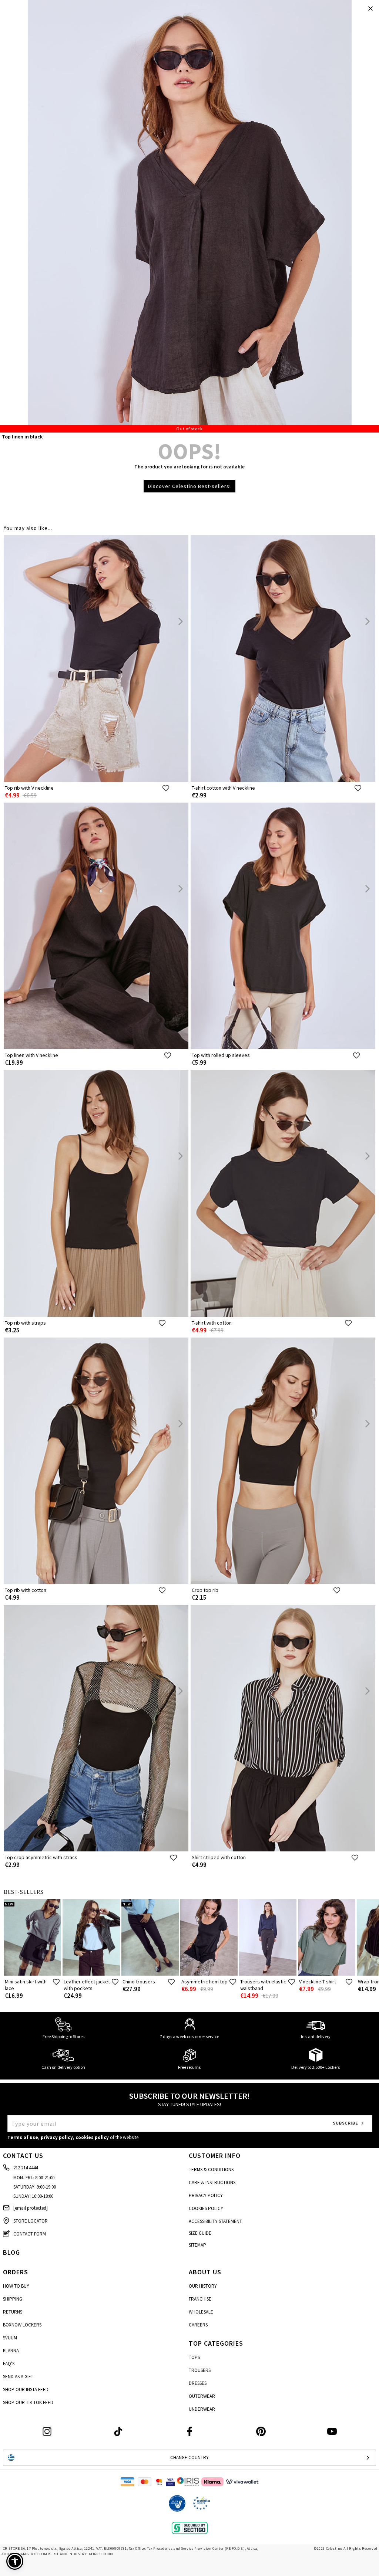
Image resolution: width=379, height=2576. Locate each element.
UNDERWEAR (202, 2409)
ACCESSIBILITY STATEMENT (215, 2221)
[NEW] (32, 1974)
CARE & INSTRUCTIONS (212, 2182)
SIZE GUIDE (200, 2233)
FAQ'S (9, 2364)
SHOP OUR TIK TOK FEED (28, 2402)
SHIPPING (13, 2299)
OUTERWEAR (202, 2396)
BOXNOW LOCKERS (22, 2325)
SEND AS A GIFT (18, 2377)
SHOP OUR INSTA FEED (26, 2389)
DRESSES (198, 2383)
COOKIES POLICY (206, 2208)
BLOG (11, 2252)
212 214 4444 (26, 2168)
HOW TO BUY (16, 2286)
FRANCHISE (200, 2299)
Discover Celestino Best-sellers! (189, 486)
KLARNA (11, 2351)
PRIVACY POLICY (206, 2195)
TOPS (194, 2357)
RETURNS (13, 2312)
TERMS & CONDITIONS (211, 2170)
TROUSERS (200, 2370)
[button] (15, 2561)
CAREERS (198, 2325)
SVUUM (10, 2338)
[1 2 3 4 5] (190, 216)
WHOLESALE (201, 2312)
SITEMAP (197, 2245)
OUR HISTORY (203, 2286)
